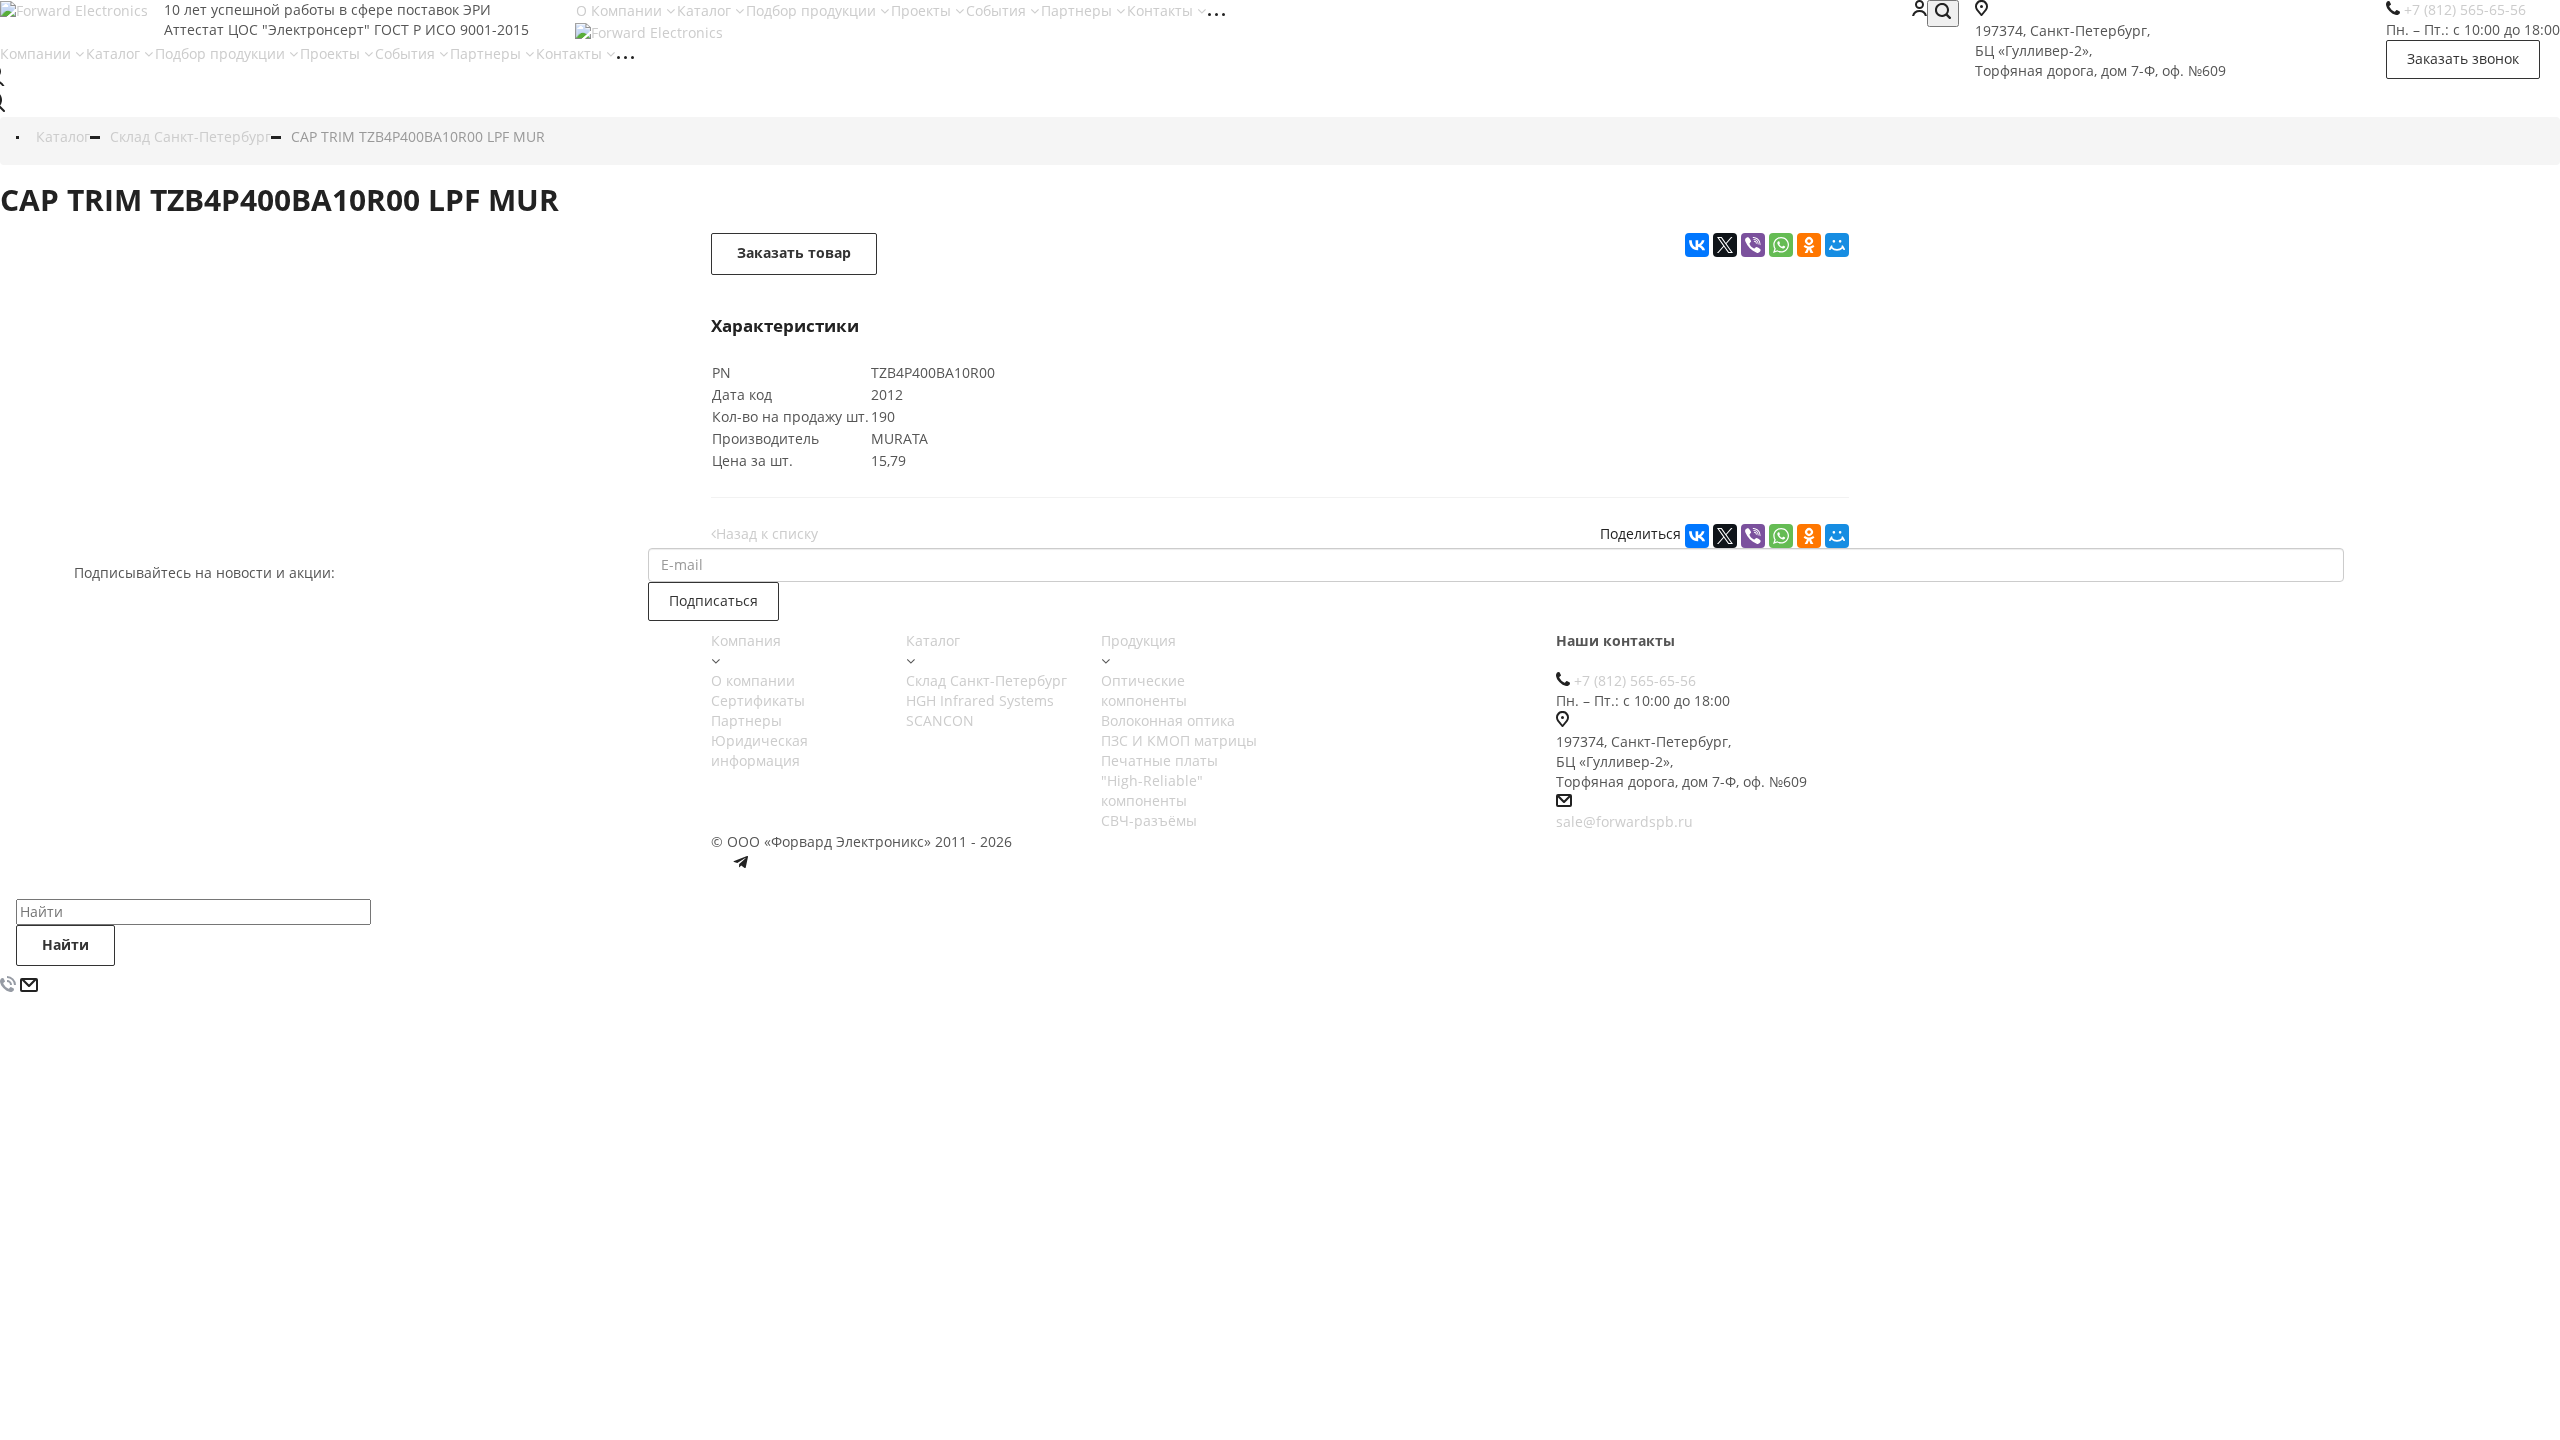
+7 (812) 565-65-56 (1635, 680)
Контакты (1162, 10)
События (998, 10)
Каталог (706, 10)
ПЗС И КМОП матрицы (1179, 740)
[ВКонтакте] (1697, 536)
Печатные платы (1159, 760)
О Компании (621, 10)
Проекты (923, 10)
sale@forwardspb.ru (1624, 821)
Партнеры (1078, 10)
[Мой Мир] (1837, 536)
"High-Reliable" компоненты (1152, 790)
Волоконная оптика (1168, 720)
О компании (753, 680)
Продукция (1138, 640)
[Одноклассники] (1809, 536)
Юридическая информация (759, 750)
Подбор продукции (813, 10)
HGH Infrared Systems (980, 700)
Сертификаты (758, 700)
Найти (65, 944)
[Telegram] (741, 866)
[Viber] (1753, 536)
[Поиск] (1943, 13)
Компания (746, 640)
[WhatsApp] (1781, 536)
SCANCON (940, 720)
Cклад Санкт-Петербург (986, 680)
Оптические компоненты (1144, 690)
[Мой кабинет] (1919, 10)
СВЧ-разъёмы (1149, 820)
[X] (1725, 536)
